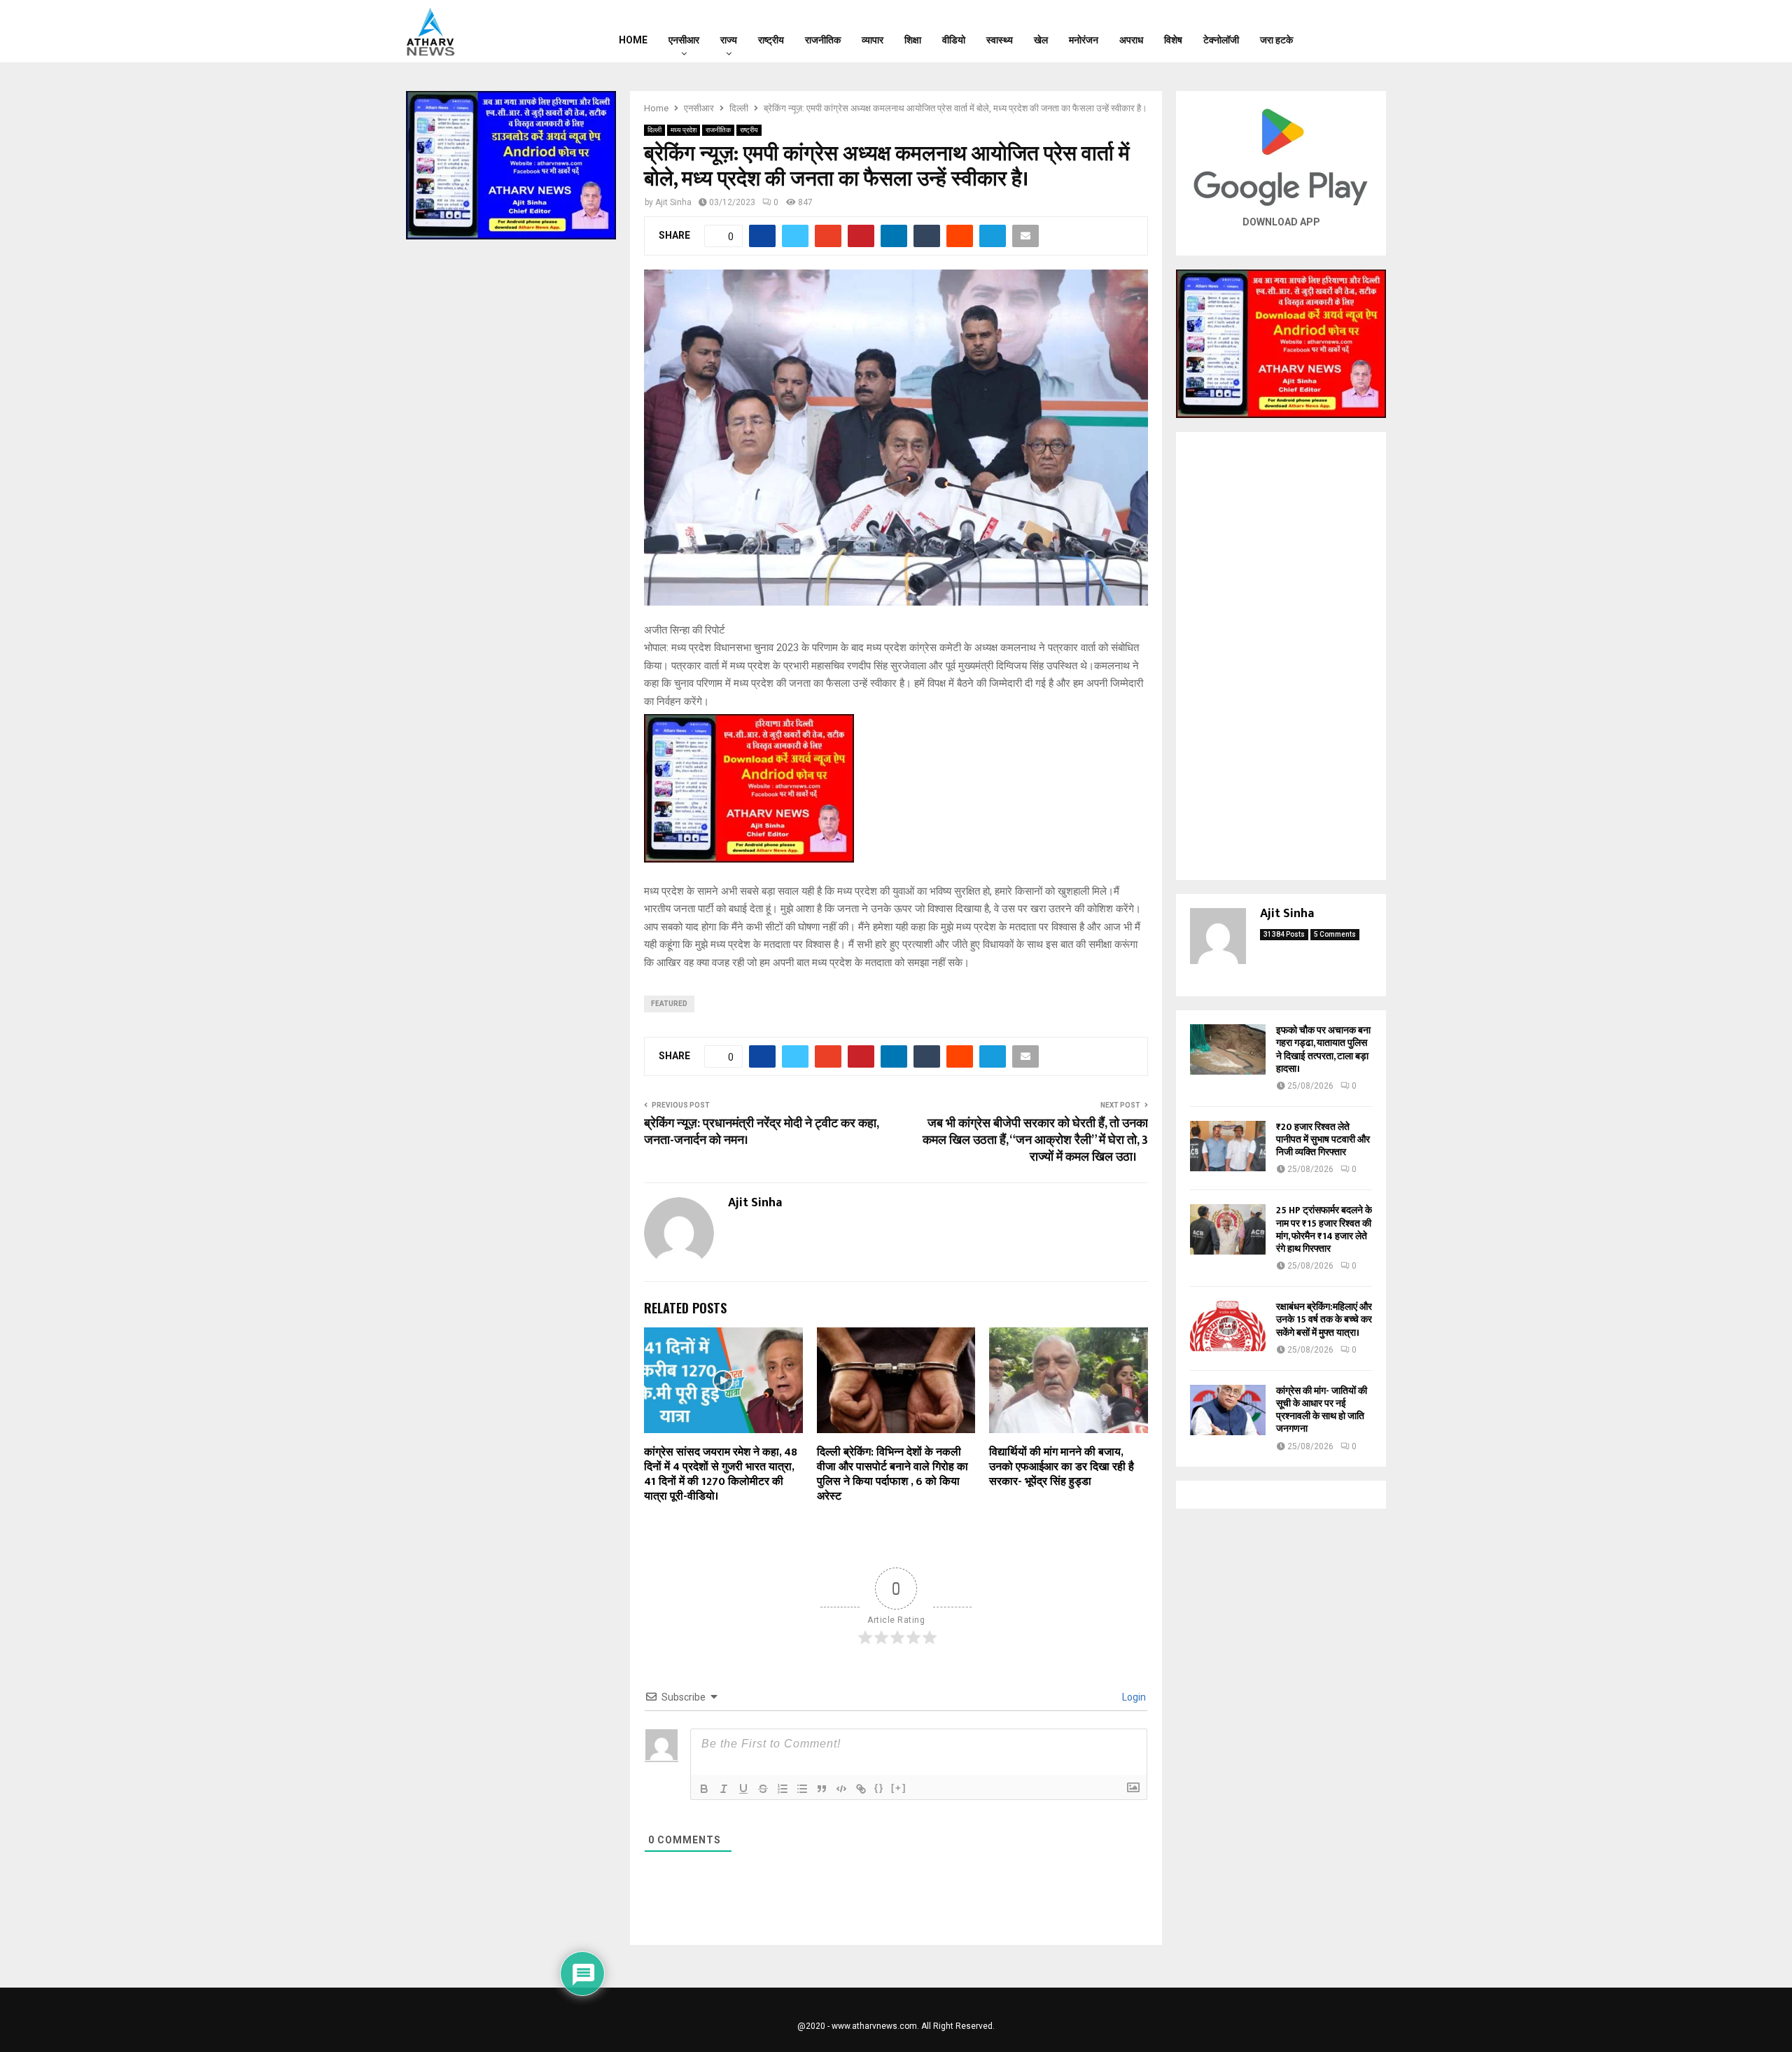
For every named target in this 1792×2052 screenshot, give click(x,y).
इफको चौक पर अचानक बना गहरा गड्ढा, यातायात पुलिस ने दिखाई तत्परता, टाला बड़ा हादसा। (1323, 1049)
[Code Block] (841, 1789)
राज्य (729, 40)
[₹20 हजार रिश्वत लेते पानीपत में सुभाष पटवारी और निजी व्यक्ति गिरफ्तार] (1228, 1146)
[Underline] (743, 1789)
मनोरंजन (1084, 40)
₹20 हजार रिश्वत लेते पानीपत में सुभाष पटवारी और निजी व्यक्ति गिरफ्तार (1323, 1139)
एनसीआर (684, 40)
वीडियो (954, 40)
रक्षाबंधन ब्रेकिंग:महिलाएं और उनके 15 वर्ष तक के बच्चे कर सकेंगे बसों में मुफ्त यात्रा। (1324, 1319)
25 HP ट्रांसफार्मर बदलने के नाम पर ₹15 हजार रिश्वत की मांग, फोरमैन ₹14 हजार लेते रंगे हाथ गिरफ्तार (1324, 1229)
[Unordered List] (802, 1789)
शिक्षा (913, 40)
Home (633, 40)
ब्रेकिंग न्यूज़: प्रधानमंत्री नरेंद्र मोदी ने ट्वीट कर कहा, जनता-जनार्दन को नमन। (761, 1132)
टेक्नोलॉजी (1221, 40)
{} (879, 1788)
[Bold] (704, 1789)
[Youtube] (1370, 32)
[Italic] (724, 1789)
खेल (1041, 40)
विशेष (1173, 40)
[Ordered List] (783, 1789)
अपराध (1131, 40)
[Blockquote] (822, 1789)
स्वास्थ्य (1000, 40)
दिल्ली (654, 130)
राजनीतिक (823, 40)
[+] (899, 1788)
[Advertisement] (1281, 656)
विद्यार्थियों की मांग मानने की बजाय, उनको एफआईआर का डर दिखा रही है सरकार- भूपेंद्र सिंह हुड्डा (1062, 1467)
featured (669, 1004)
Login (1133, 1697)
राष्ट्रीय (771, 40)
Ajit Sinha (673, 202)
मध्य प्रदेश (684, 130)
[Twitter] (1352, 32)
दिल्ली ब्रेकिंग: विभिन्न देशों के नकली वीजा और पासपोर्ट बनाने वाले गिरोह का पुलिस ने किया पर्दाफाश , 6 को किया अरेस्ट (892, 1474)
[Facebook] (1333, 32)
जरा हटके (1276, 40)
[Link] (861, 1789)
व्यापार (873, 40)
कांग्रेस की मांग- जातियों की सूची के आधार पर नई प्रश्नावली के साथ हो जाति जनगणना (1322, 1410)
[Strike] (763, 1789)
